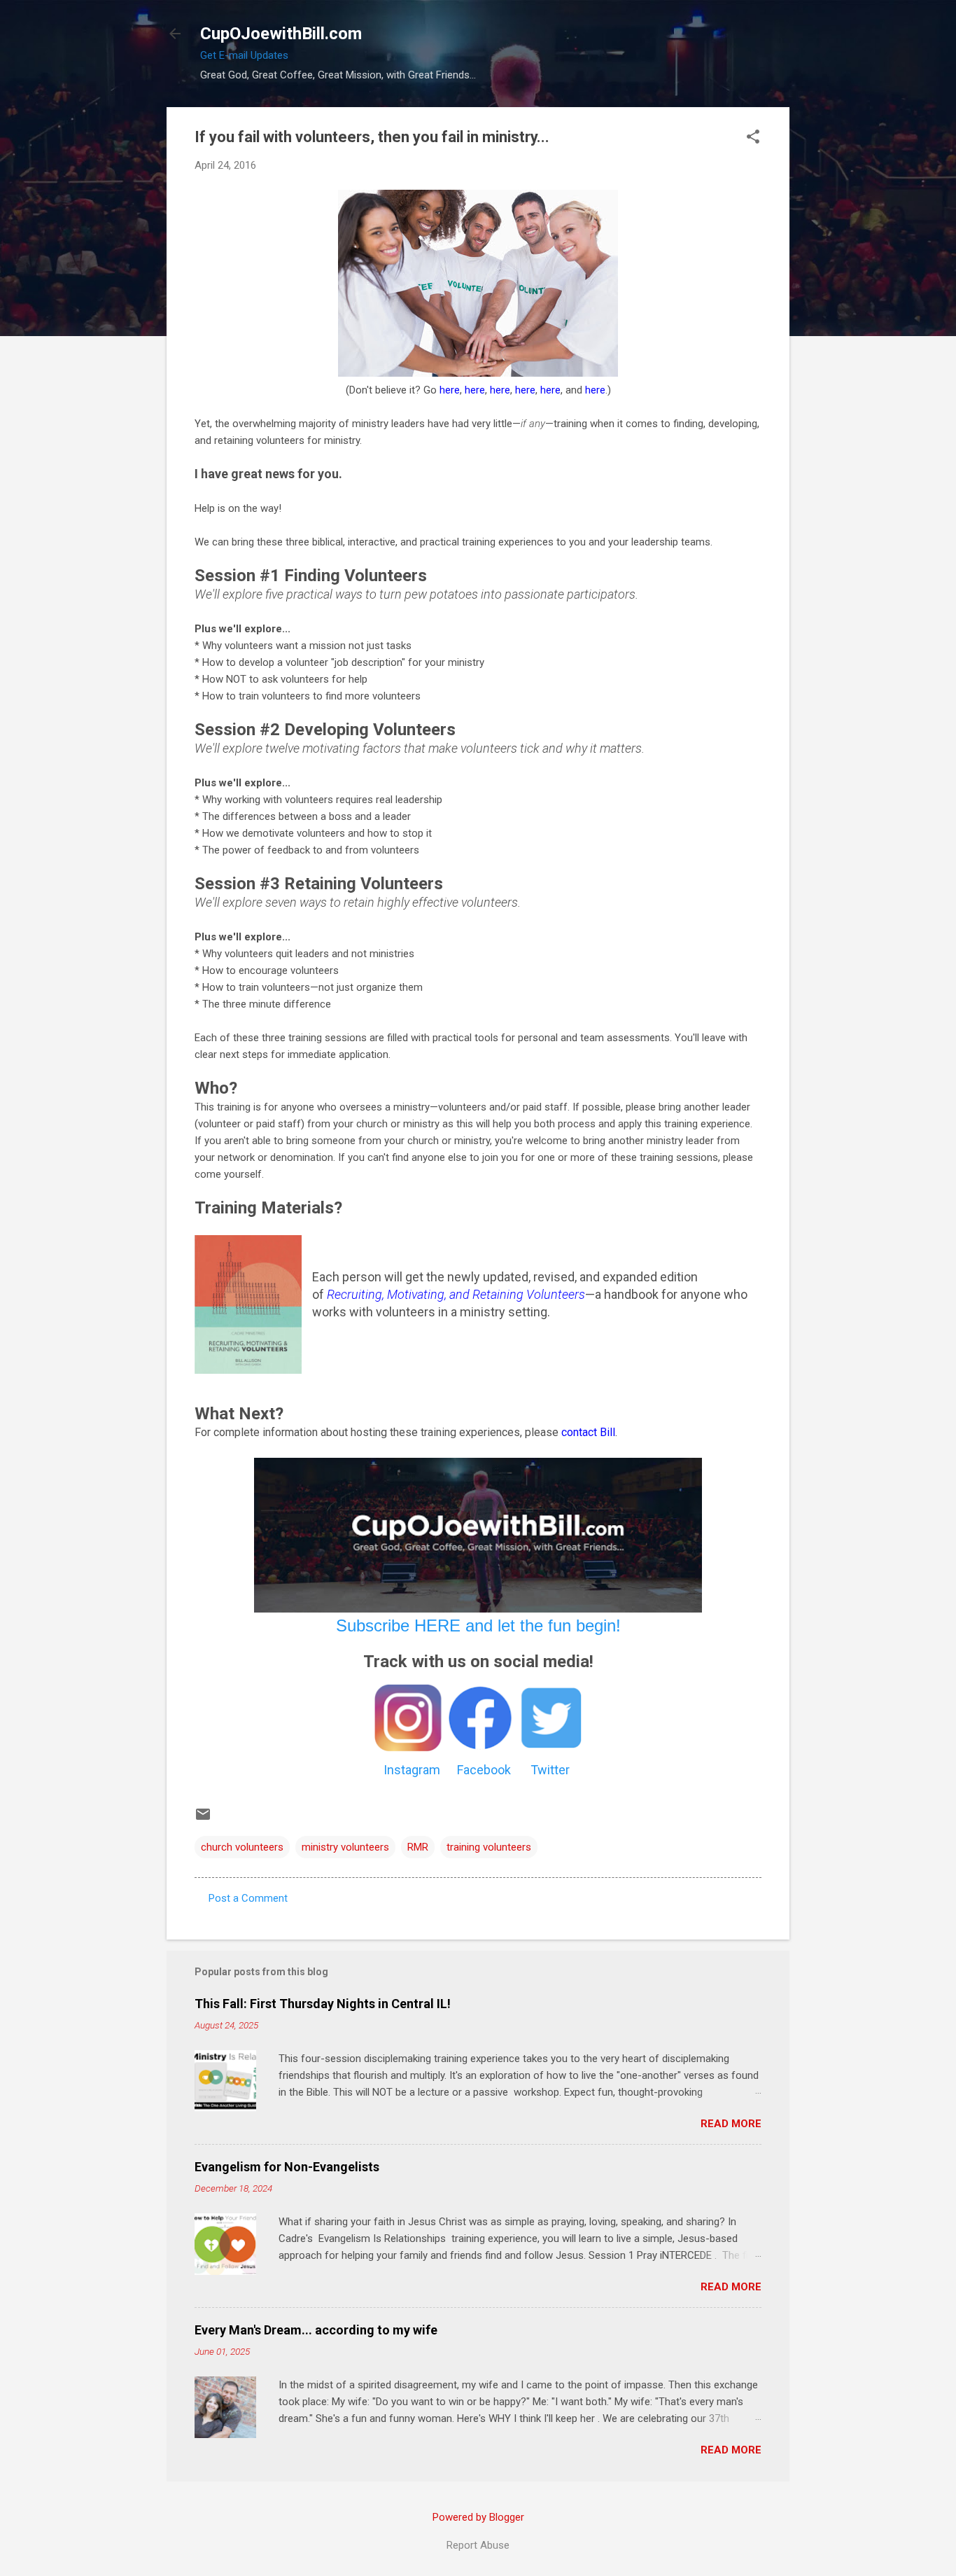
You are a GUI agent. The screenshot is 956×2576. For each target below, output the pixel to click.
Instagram (412, 1770)
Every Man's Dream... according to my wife (316, 2330)
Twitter (550, 1770)
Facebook (484, 1770)
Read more (731, 2124)
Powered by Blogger (478, 2517)
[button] (753, 138)
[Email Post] (203, 1819)
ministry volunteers (345, 1847)
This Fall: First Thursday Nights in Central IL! (323, 2004)
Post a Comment (248, 1898)
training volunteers (489, 1847)
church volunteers (242, 1847)
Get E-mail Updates (244, 55)
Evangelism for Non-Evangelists (287, 2167)
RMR (418, 1847)
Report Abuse (478, 2545)
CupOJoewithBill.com (281, 34)
